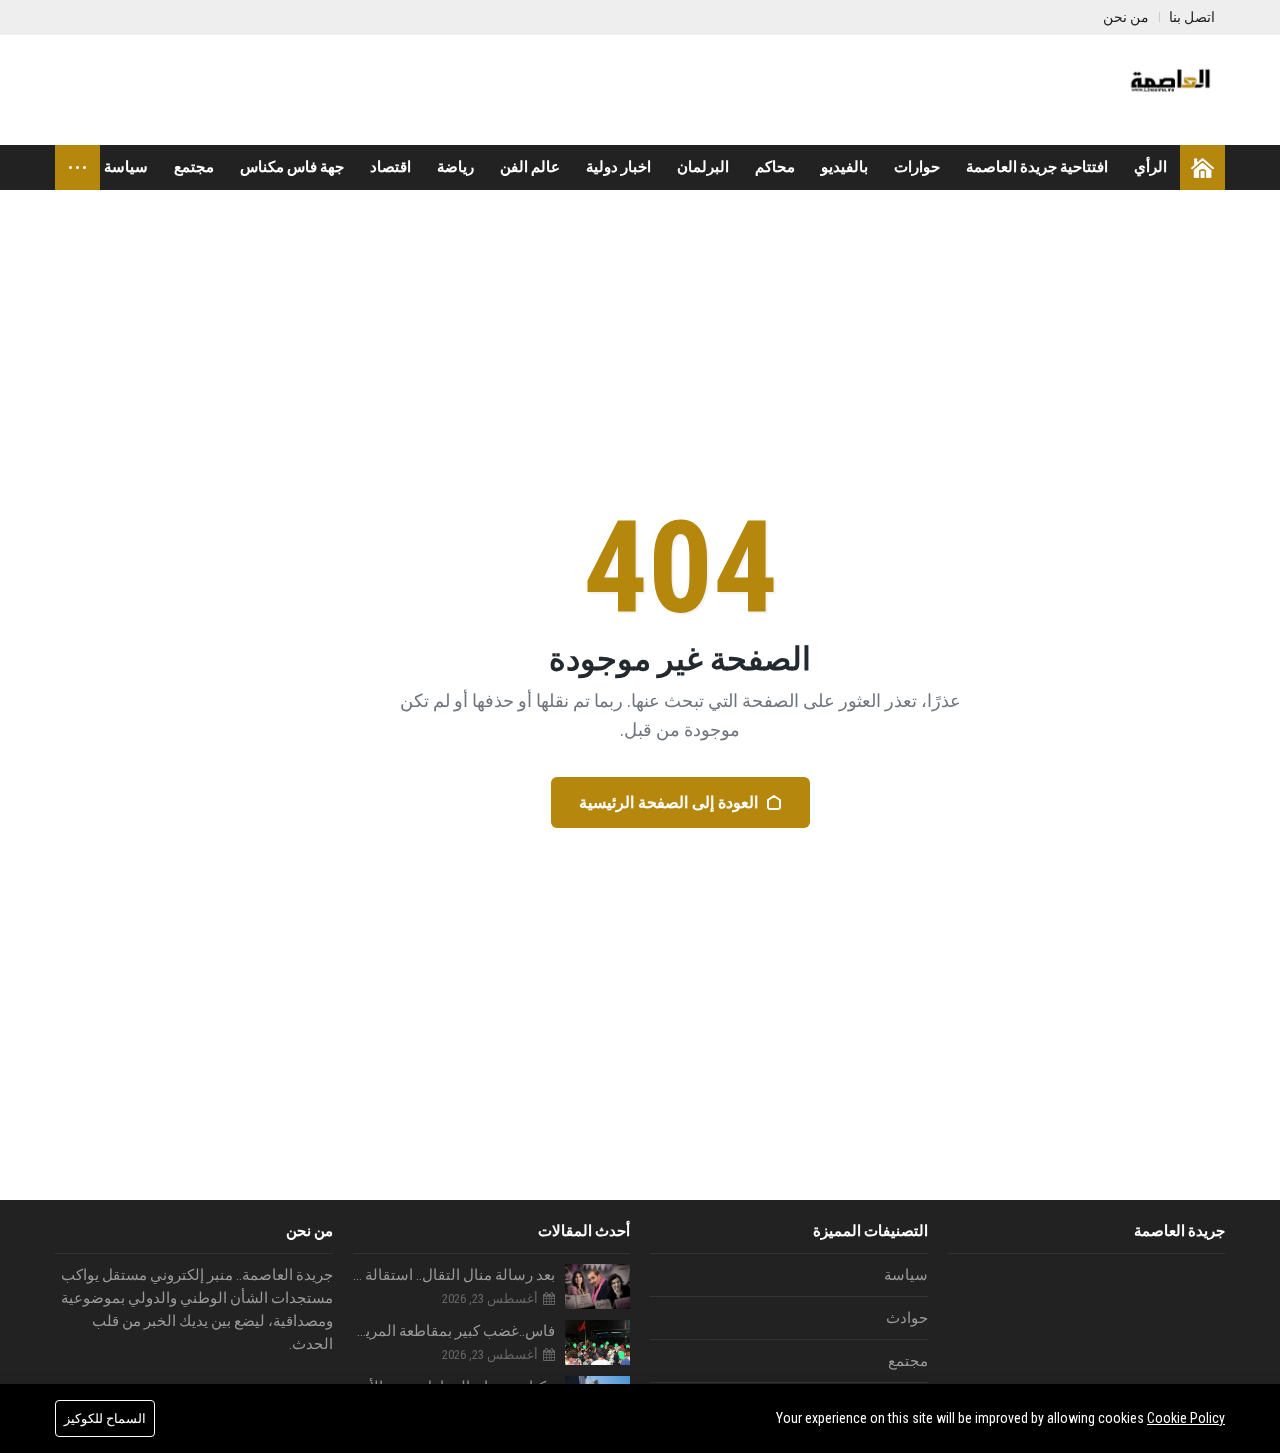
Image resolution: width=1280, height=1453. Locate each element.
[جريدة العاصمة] (1168, 90)
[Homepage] (1202, 167)
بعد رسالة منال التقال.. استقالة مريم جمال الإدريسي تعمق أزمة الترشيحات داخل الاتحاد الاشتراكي (454, 1275)
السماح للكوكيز (105, 1418)
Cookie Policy (1186, 1418)
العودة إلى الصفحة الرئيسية (668, 802)
